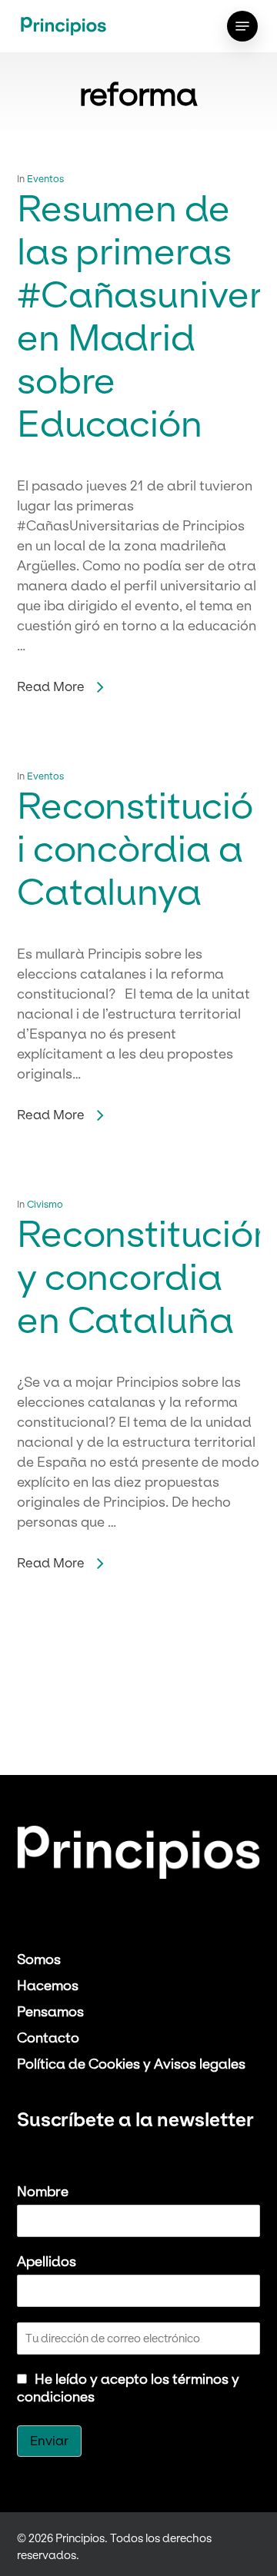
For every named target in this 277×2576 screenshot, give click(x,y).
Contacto (48, 2038)
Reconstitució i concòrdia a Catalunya (135, 848)
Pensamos (50, 2011)
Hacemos (48, 1985)
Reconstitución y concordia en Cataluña (146, 1276)
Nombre (43, 2191)
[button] (242, 26)
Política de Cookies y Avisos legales (131, 2064)
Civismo (45, 1204)
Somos (39, 1959)
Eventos (45, 178)
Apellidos (47, 2261)
